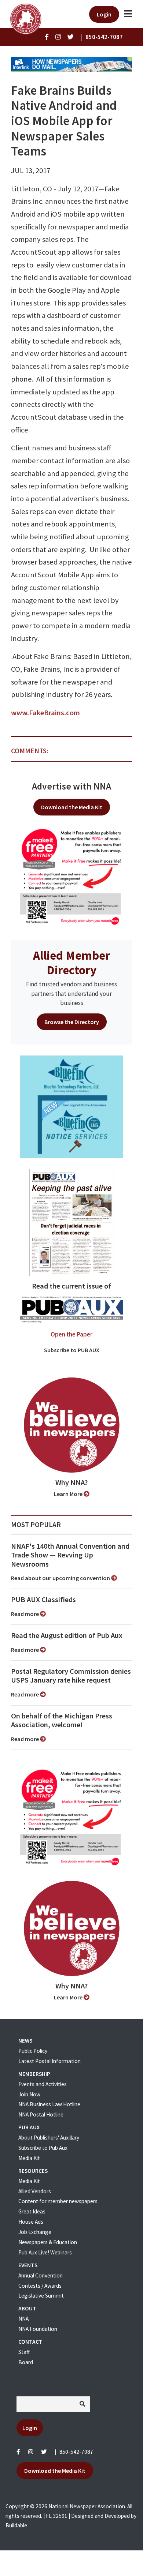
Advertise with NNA (71, 786)
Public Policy (33, 2051)
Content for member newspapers (58, 2201)
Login (104, 14)
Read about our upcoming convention (61, 1578)
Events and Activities (43, 2084)
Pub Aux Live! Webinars (45, 2252)
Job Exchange (35, 2232)
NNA (23, 2319)
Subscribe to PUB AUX (72, 1350)
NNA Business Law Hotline (49, 2104)
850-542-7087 (76, 2452)
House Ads (31, 2222)
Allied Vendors (35, 2191)
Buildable (16, 2525)
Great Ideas (32, 2211)
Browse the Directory (72, 1022)
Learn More (69, 1494)
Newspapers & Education (48, 2242)
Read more (25, 1614)
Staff (24, 2352)
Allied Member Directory (71, 963)
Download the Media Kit (72, 807)
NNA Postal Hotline (41, 2114)
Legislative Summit (41, 2296)
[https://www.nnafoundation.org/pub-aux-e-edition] (72, 1222)
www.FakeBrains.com (45, 713)
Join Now (29, 2094)
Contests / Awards (40, 2286)
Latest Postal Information (49, 2061)
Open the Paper (71, 1334)
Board (26, 2362)
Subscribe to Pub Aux (43, 2148)
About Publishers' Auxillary (49, 2138)
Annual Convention (41, 2275)
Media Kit (29, 2158)
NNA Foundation (38, 2329)
